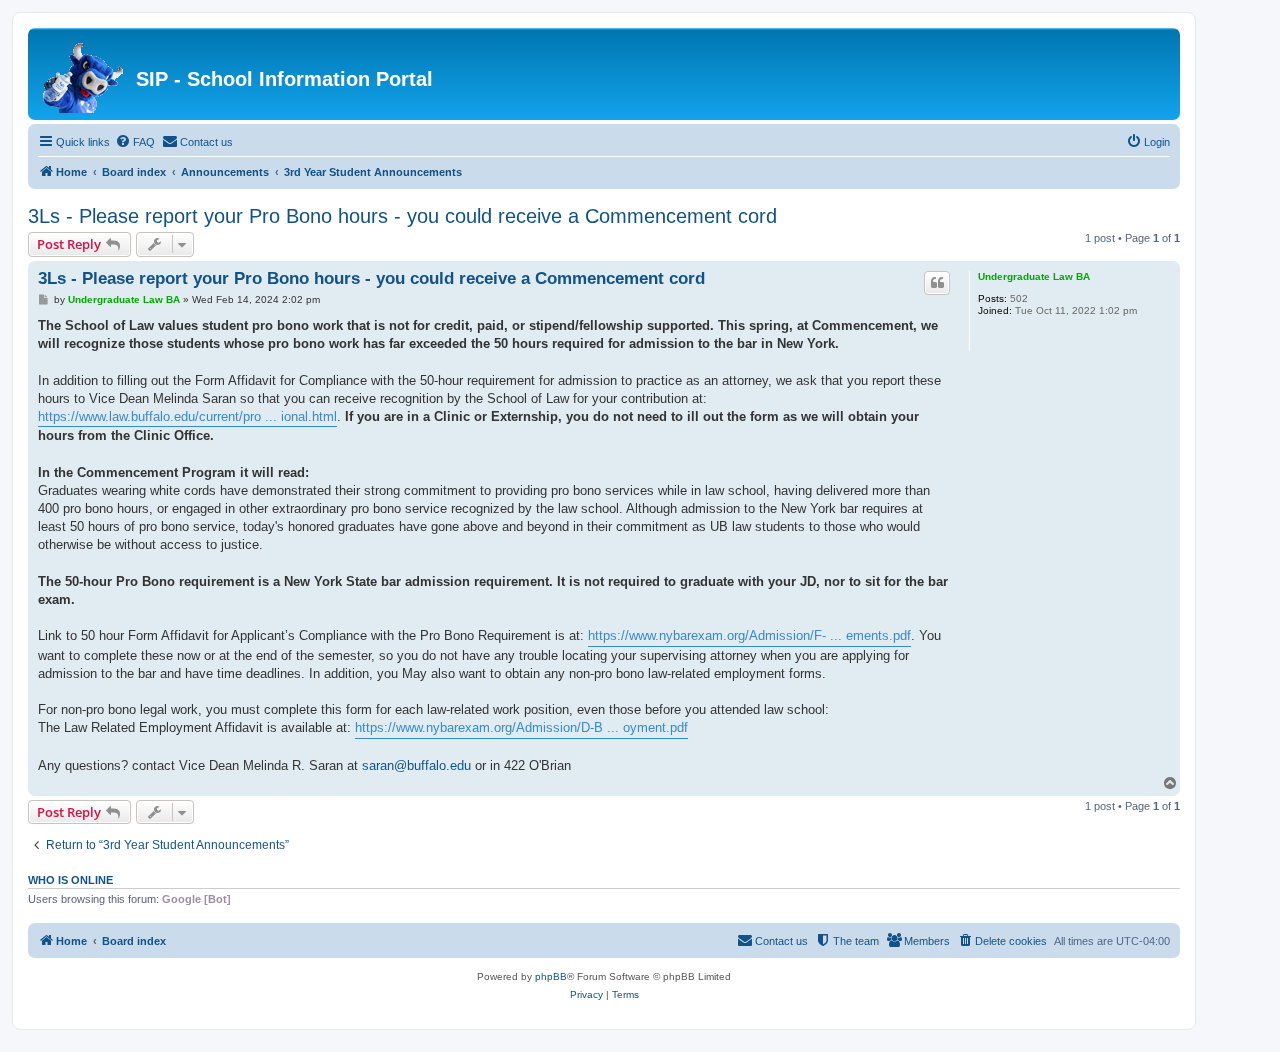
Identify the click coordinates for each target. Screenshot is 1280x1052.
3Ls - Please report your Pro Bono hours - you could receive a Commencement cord (402, 216)
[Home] (84, 74)
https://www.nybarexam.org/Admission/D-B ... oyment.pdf (521, 727)
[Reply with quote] (937, 283)
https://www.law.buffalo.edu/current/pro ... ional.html (187, 416)
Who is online (70, 880)
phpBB (551, 976)
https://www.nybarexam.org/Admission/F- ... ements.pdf (749, 635)
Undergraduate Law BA (1034, 276)
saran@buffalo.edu (416, 765)
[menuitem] (135, 142)
